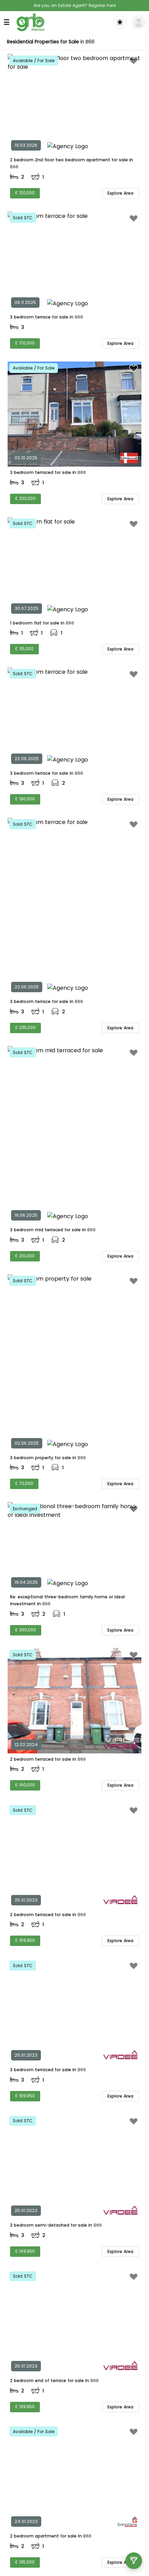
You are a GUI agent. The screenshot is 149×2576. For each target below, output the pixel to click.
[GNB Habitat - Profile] (139, 22)
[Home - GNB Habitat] (30, 22)
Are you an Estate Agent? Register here (75, 5)
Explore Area (120, 193)
